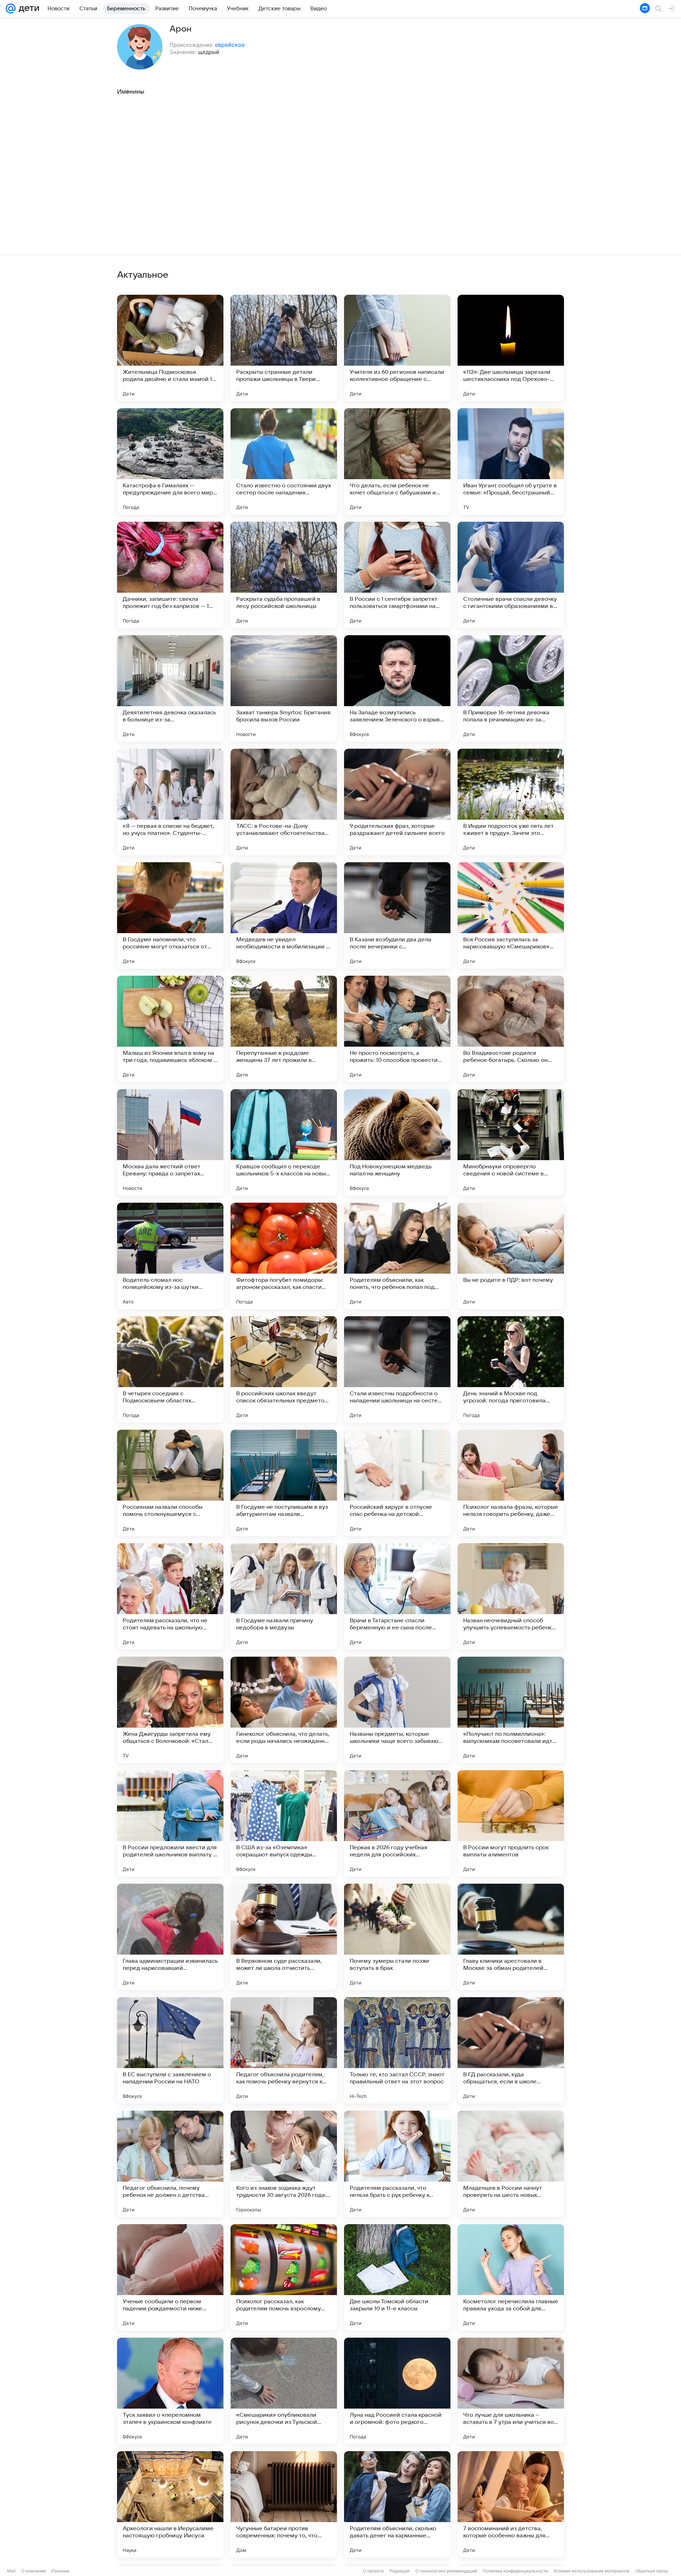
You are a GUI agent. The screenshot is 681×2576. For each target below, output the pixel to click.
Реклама (60, 2571)
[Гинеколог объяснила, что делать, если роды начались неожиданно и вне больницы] (284, 1710)
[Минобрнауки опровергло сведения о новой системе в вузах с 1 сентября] (511, 1142)
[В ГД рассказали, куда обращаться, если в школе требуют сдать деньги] (511, 2050)
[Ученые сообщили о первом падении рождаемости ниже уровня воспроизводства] (170, 2277)
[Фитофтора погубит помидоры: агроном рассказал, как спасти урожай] (284, 1256)
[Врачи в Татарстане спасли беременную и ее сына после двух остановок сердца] (397, 1596)
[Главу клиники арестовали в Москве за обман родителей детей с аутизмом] (511, 1937)
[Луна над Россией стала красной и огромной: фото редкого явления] (397, 2391)
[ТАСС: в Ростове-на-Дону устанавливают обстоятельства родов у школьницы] (284, 802)
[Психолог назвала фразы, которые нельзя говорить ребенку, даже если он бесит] (511, 1483)
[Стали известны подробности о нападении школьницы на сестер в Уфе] (397, 1369)
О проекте (373, 2571)
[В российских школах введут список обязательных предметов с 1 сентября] (284, 1369)
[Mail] (11, 9)
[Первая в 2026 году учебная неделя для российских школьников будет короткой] (397, 1823)
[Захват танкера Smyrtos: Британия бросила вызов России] (284, 688)
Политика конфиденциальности (515, 2571)
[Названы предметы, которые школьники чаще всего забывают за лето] (397, 1710)
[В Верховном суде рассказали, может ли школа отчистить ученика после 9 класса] (284, 1937)
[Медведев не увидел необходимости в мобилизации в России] (284, 915)
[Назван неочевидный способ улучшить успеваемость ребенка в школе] (511, 1596)
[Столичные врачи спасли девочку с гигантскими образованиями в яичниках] (511, 575)
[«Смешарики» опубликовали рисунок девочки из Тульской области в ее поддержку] (284, 2391)
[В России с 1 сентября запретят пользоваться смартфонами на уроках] (397, 575)
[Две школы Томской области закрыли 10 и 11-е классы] (397, 2277)
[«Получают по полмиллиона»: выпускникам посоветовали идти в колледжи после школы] (511, 1710)
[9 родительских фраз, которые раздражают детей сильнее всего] (397, 802)
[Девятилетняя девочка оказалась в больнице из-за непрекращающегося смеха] (170, 688)
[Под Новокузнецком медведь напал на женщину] (397, 1142)
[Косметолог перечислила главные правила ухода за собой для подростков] (511, 2277)
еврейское (230, 45)
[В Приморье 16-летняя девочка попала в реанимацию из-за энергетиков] (511, 688)
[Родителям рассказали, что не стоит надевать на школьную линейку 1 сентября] (170, 1596)
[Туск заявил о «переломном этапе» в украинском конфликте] (170, 2391)
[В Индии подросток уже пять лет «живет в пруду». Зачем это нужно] (511, 802)
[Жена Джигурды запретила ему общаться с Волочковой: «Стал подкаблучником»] (170, 1710)
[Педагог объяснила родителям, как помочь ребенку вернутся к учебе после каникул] (284, 2050)
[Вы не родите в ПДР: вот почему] (511, 1256)
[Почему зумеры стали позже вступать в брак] (397, 1937)
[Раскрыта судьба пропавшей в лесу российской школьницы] (284, 575)
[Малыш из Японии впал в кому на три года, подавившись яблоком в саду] (170, 1029)
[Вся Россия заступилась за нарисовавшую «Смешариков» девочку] (511, 915)
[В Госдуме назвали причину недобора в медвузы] (284, 1596)
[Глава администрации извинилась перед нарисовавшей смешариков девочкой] (170, 1937)
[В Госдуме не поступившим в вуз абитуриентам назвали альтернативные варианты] (284, 1483)
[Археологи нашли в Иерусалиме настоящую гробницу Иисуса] (170, 2504)
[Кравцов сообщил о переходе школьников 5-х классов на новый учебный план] (284, 1142)
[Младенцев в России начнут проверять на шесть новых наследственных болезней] (511, 2164)
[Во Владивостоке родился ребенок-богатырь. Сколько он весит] (511, 1029)
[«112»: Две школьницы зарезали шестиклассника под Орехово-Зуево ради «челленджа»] (511, 348)
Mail (11, 2571)
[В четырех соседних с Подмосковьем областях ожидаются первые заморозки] (170, 1369)
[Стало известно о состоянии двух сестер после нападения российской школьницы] (284, 461)
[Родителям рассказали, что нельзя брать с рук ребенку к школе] (397, 2164)
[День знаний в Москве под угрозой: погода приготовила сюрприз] (511, 1369)
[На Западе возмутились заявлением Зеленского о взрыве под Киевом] (397, 688)
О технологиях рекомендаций (446, 2571)
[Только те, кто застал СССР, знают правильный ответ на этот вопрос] (397, 2050)
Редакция (400, 2571)
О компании (34, 2571)
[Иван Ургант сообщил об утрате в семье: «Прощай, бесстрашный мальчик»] (511, 461)
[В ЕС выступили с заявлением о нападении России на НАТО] (170, 2050)
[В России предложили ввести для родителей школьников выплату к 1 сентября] (170, 1823)
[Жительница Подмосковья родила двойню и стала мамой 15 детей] (170, 348)
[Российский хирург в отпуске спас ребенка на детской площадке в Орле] (397, 1483)
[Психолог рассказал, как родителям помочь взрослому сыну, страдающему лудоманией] (284, 2277)
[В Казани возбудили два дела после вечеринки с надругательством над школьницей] (397, 915)
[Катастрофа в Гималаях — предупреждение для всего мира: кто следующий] (170, 461)
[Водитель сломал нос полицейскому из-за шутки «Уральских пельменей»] (170, 1256)
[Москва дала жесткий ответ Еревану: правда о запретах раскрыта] (170, 1142)
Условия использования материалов (592, 2571)
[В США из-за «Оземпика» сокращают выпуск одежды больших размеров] (284, 1823)
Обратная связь (652, 2571)
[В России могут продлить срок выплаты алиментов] (511, 1823)
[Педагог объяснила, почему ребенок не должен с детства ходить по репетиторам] (170, 2164)
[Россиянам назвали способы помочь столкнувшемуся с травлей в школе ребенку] (170, 1483)
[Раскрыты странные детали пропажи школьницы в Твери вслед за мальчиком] (284, 348)
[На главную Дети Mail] (27, 9)
